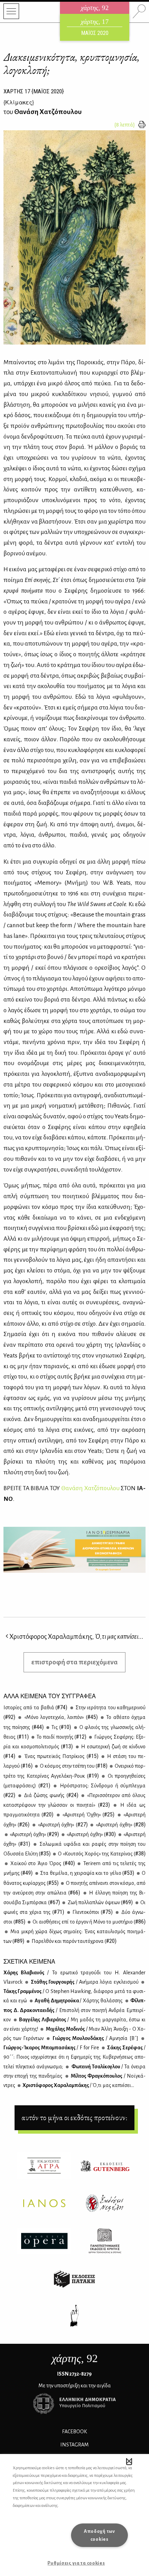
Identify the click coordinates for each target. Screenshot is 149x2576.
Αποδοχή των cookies (99, 2535)
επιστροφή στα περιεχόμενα (74, 1662)
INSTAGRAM (74, 2445)
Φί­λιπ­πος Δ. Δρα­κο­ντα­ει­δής (74, 2010)
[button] (129, 2461)
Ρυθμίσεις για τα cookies (76, 2563)
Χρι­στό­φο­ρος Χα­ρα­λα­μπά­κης (78, 2085)
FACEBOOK (74, 2432)
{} (19, 102)
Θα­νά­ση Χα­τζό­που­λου (90, 1488)
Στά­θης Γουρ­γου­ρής (84, 1982)
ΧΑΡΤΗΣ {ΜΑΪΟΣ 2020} (34, 91)
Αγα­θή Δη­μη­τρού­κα (78, 2001)
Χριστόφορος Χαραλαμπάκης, (76, 1637)
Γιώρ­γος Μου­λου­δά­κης (94, 2038)
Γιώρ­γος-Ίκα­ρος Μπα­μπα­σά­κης (51, 2048)
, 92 (75, 2358)
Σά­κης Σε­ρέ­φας (74, 2057)
